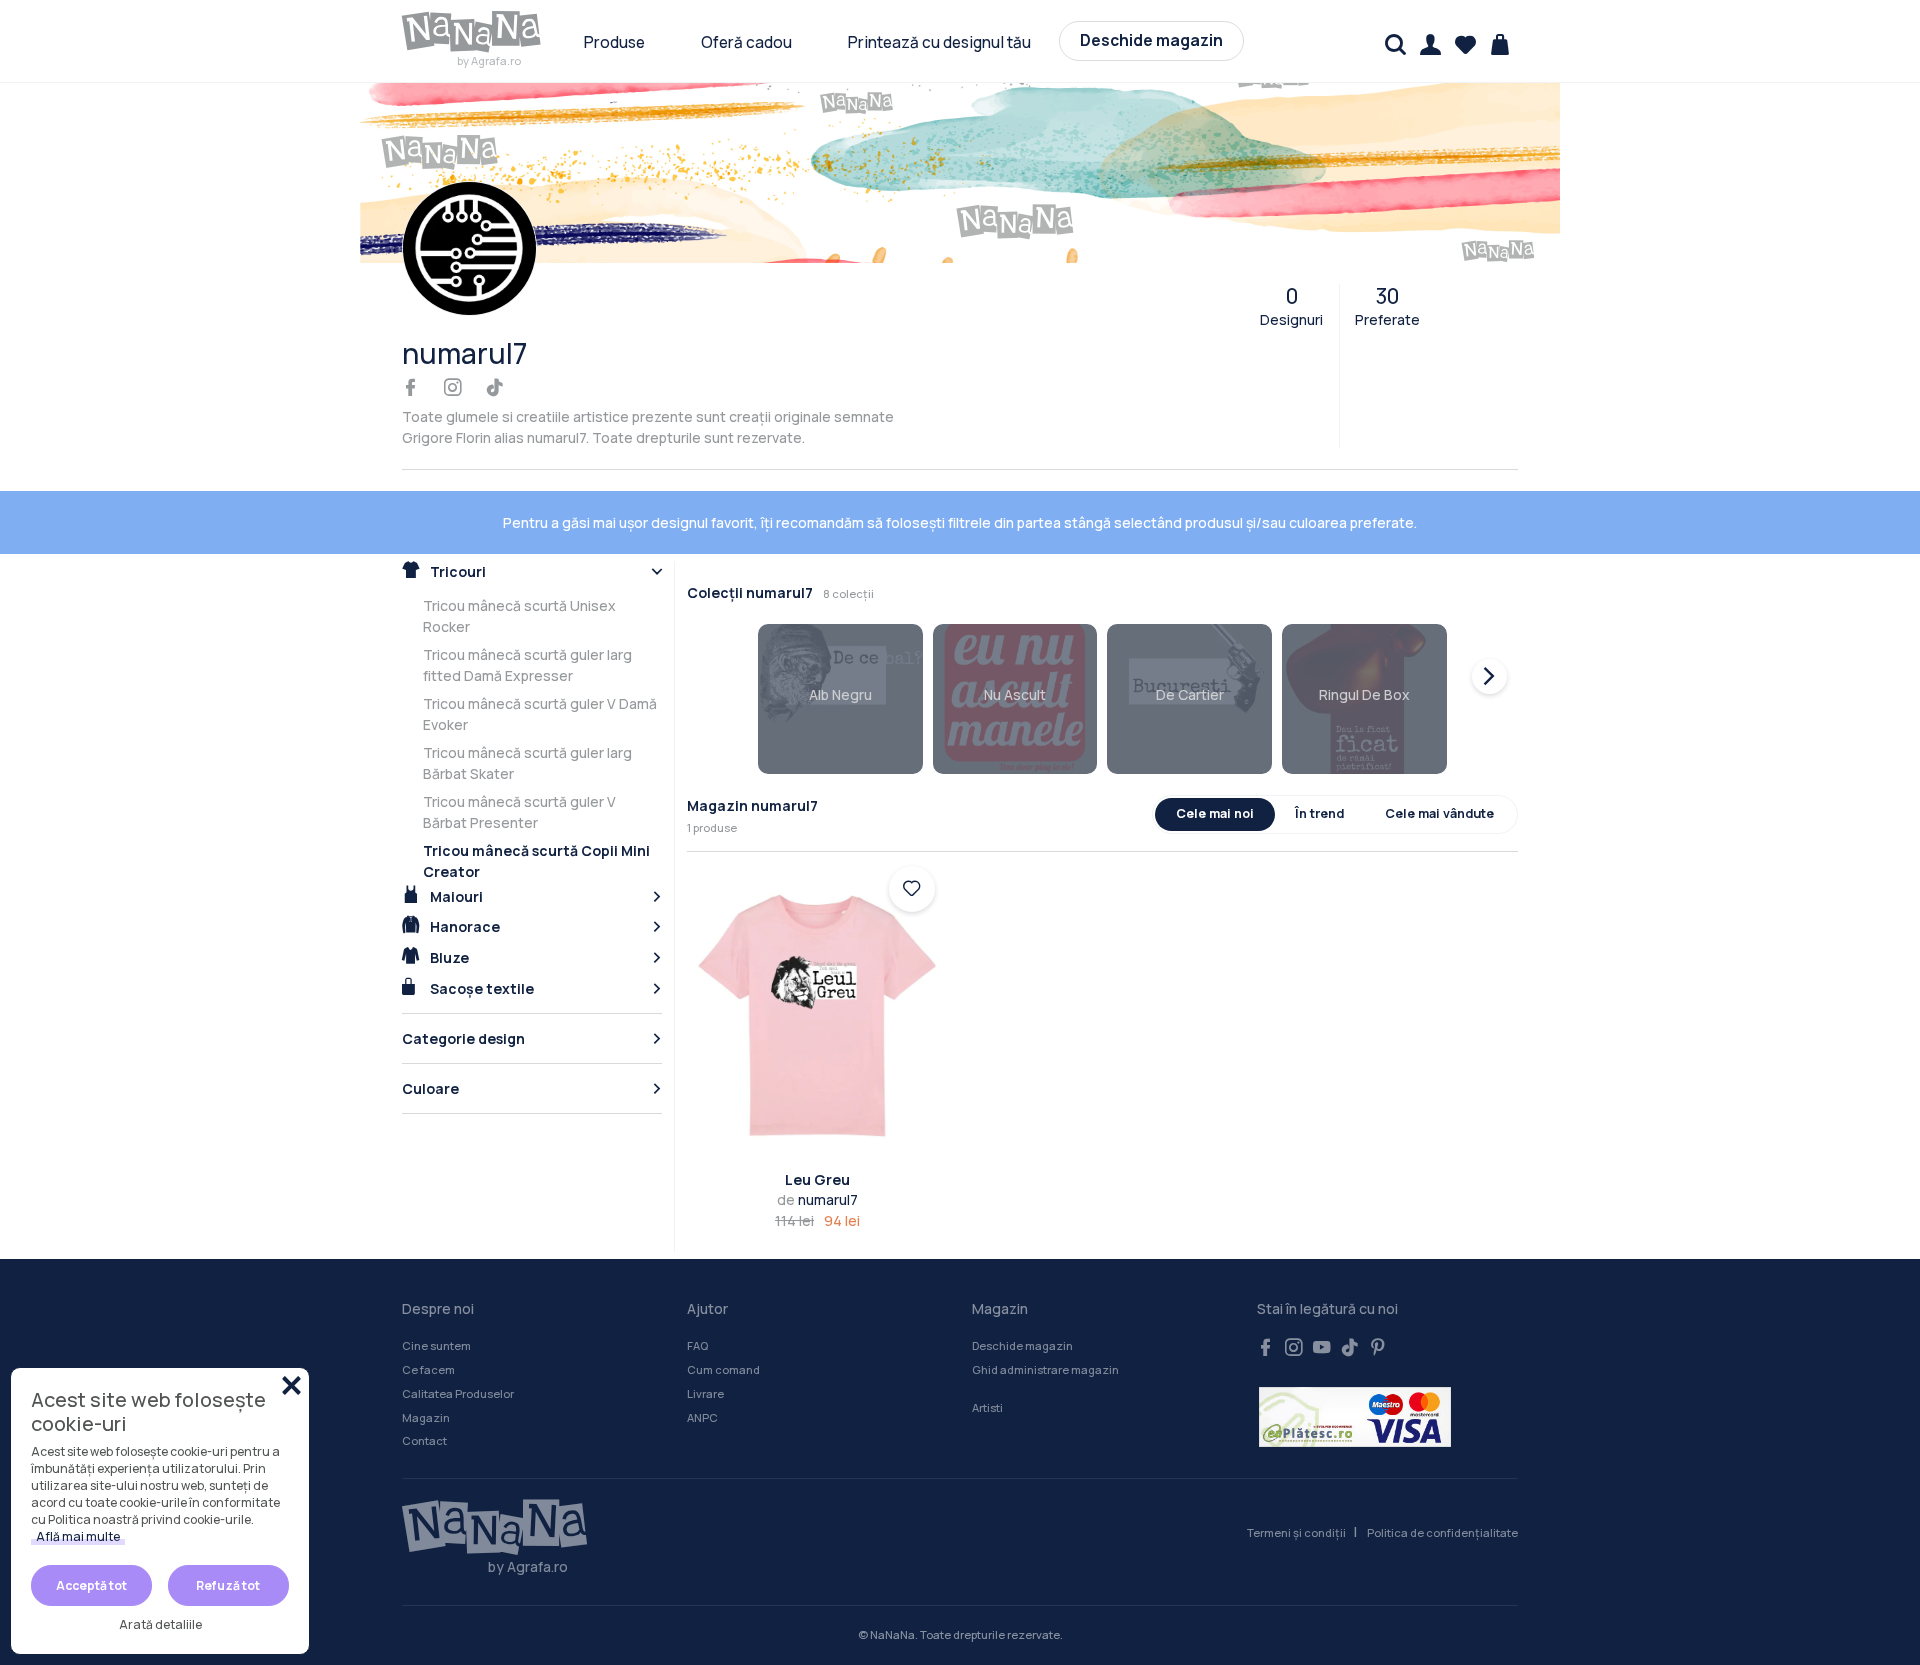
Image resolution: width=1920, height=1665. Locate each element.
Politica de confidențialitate (1442, 1532)
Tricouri (456, 571)
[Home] (485, 1528)
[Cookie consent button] (291, 1385)
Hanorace (463, 926)
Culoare (430, 1088)
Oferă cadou (746, 42)
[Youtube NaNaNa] (1322, 1348)
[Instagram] (453, 388)
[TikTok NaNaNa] (1350, 1348)
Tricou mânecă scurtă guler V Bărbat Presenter (519, 812)
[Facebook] (411, 388)
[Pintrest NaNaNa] (1378, 1348)
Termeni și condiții (1296, 1532)
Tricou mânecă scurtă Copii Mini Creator (536, 861)
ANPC (702, 1417)
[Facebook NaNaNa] (1266, 1348)
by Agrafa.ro (489, 60)
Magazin (426, 1417)
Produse (614, 42)
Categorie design (463, 1038)
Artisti (987, 1407)
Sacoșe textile (480, 988)
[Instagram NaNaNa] (1294, 1348)
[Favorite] (1465, 44)
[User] (1430, 44)
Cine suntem (436, 1345)
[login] (912, 889)
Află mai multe (78, 1536)
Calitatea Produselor (458, 1393)
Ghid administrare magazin (1045, 1369)
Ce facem (428, 1369)
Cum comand (723, 1369)
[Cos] (1500, 44)
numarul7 (817, 1199)
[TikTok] (495, 388)
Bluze (448, 957)
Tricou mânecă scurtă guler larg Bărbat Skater (527, 763)
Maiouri (455, 896)
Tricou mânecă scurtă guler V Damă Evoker (540, 714)
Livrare (705, 1393)
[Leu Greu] (817, 1015)
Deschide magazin (1151, 40)
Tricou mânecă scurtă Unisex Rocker (519, 616)
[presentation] (1489, 676)
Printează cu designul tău (939, 42)
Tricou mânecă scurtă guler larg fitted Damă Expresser (527, 665)
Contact (424, 1440)
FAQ (697, 1345)
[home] (472, 32)
